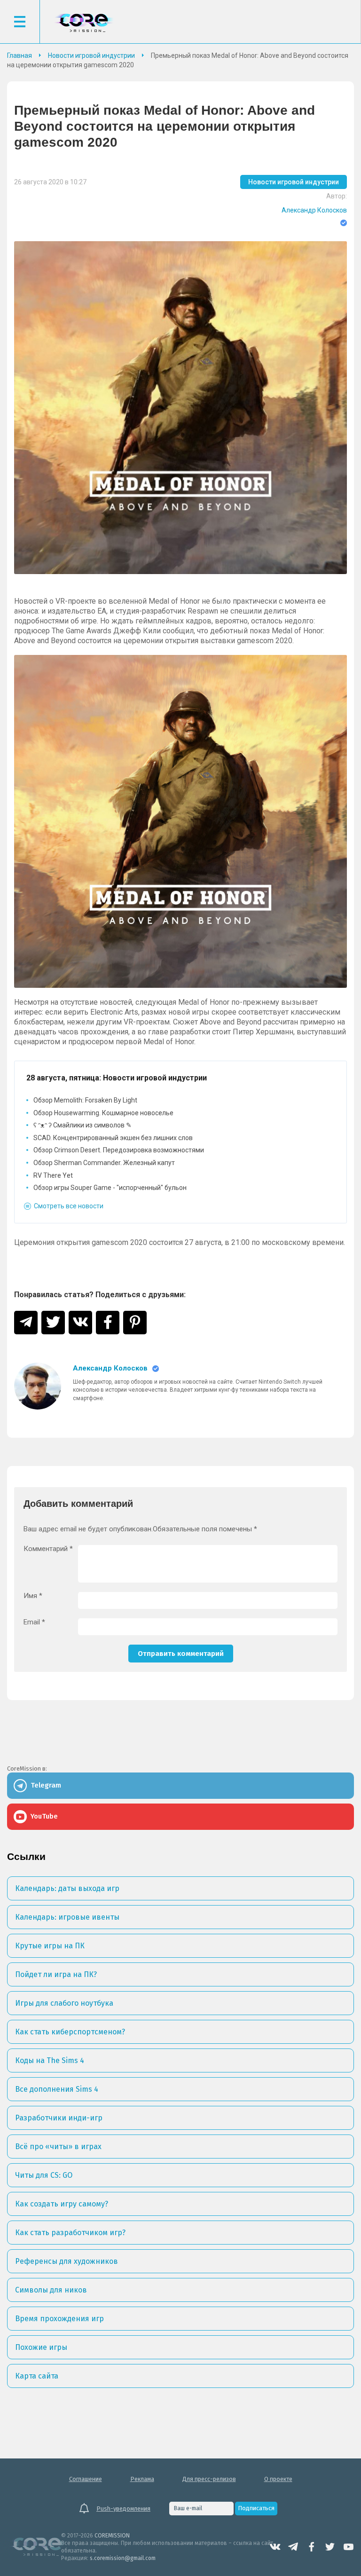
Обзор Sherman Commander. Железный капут (104, 1163)
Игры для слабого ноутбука (64, 2003)
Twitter (330, 2547)
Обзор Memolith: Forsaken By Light (85, 1100)
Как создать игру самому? (62, 2204)
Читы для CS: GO (44, 2175)
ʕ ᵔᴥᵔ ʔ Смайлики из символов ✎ (82, 1125)
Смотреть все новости (69, 1206)
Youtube (348, 2547)
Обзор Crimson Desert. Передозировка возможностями (119, 1150)
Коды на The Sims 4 (50, 2060)
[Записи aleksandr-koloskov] (38, 1386)
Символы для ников (51, 2290)
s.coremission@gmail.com (123, 2558)
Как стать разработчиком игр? (70, 2233)
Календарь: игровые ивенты (67, 1917)
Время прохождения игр (59, 2319)
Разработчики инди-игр (59, 2118)
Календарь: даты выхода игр (67, 1888)
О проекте (278, 2479)
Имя (33, 1596)
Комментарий (48, 1549)
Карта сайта (37, 2376)
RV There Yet (53, 1175)
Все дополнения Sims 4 (57, 2089)
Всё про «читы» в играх (58, 2147)
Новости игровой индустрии (294, 182)
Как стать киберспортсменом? (70, 2032)
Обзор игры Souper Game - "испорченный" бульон (110, 1188)
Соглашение (86, 2479)
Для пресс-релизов (209, 2479)
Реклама (142, 2479)
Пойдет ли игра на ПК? (56, 1974)
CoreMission (84, 23)
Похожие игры (41, 2347)
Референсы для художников (67, 2261)
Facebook (312, 2547)
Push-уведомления (123, 2509)
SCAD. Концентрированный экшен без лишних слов (113, 1138)
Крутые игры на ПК (50, 1946)
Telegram (293, 2547)
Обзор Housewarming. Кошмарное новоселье (103, 1113)
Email (34, 1622)
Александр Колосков (314, 210)
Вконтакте (275, 2547)
